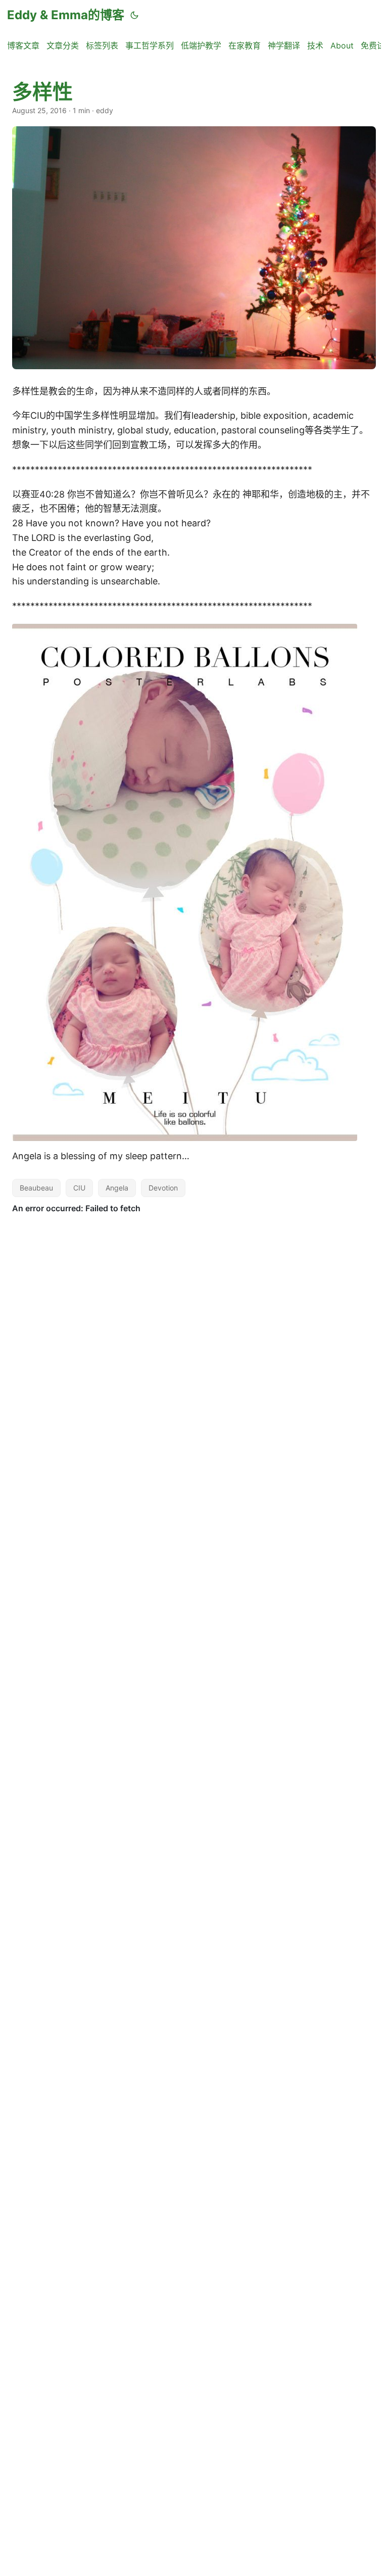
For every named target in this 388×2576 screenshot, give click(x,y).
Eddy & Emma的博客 (66, 15)
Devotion (163, 1188)
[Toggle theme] (134, 15)
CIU (79, 1188)
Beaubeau (36, 1188)
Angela (117, 1188)
